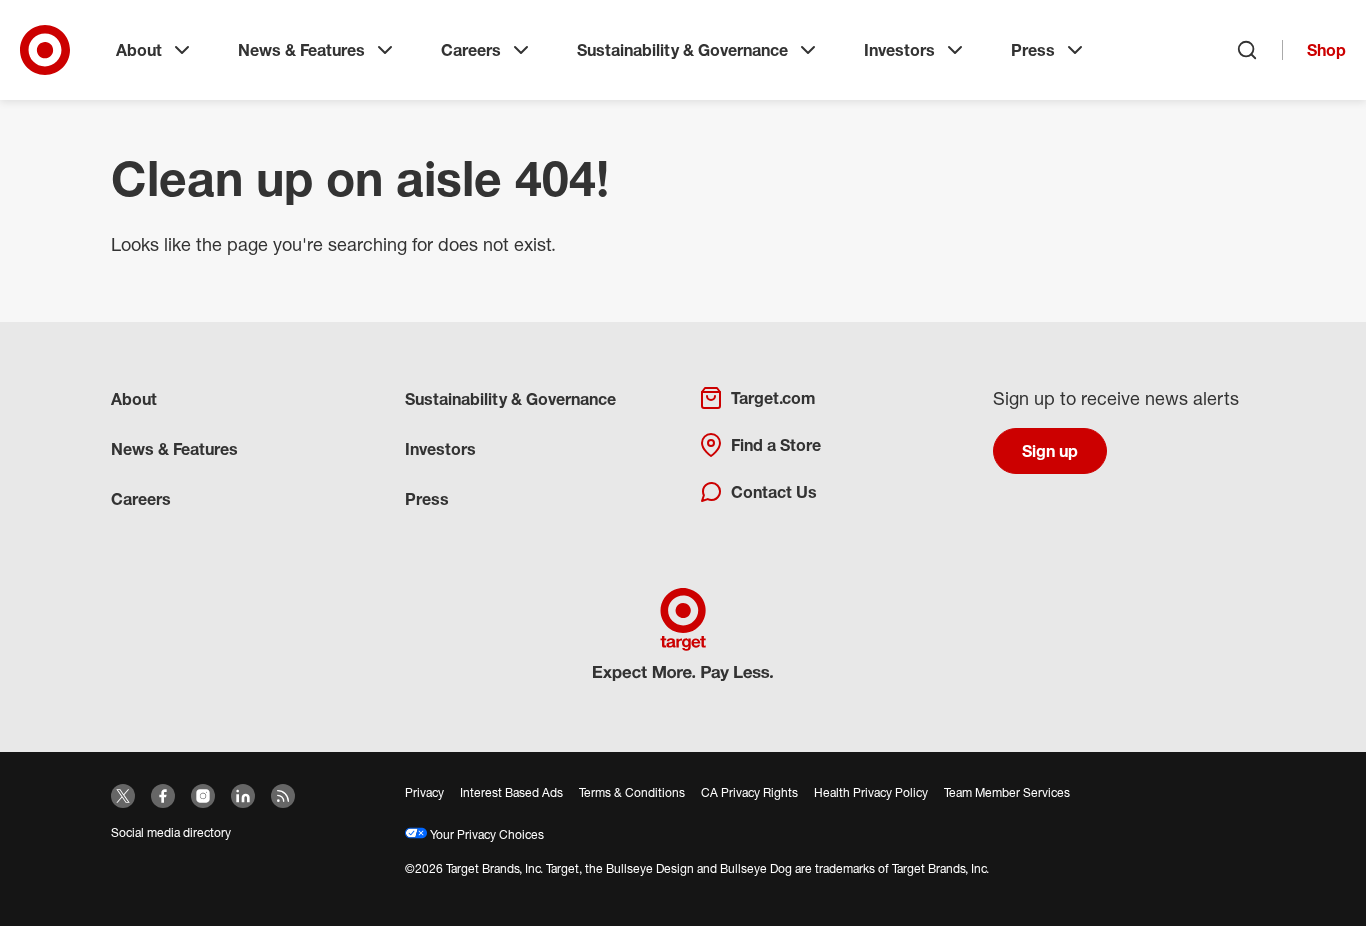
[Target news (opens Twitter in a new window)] (123, 796)
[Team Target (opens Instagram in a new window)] (203, 796)
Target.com (773, 398)
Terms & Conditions (632, 792)
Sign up (1050, 451)
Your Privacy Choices (485, 834)
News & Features (301, 50)
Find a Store (776, 445)
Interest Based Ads (511, 792)
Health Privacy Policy (871, 792)
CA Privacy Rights (749, 792)
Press (1033, 50)
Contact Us (774, 492)
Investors (899, 50)
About (139, 50)
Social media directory (171, 832)
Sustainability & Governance (682, 50)
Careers (471, 50)
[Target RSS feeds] (283, 796)
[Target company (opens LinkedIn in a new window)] (243, 796)
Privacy (424, 792)
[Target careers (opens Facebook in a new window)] (163, 796)
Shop (1326, 50)
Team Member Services (1007, 792)
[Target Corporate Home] (45, 50)
